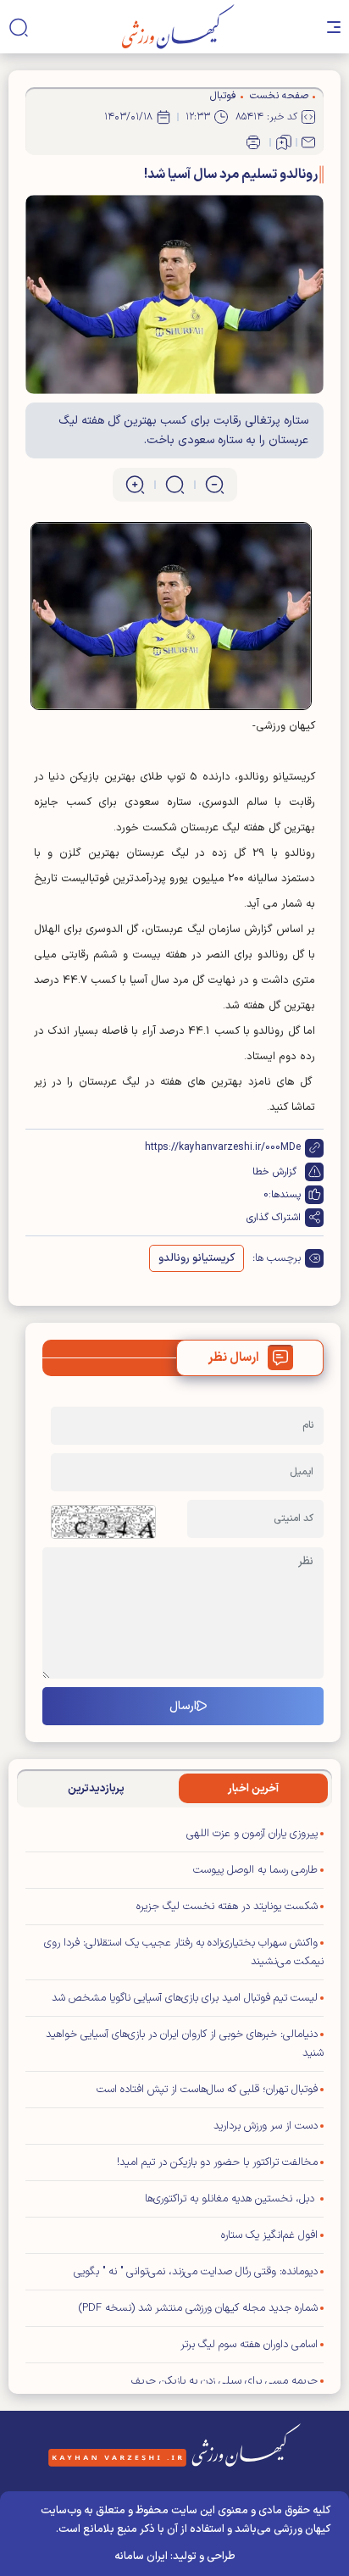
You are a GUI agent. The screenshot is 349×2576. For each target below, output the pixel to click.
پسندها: (285, 1195)
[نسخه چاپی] (253, 142)
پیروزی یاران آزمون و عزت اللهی (252, 1834)
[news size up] (135, 485)
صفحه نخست (279, 96)
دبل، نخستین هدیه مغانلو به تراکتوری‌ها (231, 2199)
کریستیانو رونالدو (197, 1258)
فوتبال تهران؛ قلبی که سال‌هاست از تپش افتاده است (207, 2090)
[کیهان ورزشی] (178, 27)
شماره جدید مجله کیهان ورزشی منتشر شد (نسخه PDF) (198, 2308)
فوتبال (223, 96)
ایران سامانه (141, 2557)
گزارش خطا (274, 1172)
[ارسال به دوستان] (308, 142)
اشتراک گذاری (274, 1218)
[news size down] (215, 485)
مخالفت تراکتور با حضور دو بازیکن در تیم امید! (217, 2162)
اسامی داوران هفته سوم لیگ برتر (249, 2345)
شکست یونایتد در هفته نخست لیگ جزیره (227, 1907)
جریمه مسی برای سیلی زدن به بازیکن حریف (224, 2381)
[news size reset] (175, 485)
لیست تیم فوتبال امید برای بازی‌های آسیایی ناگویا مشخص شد (185, 1998)
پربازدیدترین (96, 1789)
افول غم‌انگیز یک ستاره (269, 2235)
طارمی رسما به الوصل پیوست (255, 1870)
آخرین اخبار (253, 1789)
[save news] (284, 142)
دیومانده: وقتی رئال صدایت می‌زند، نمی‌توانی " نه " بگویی (196, 2272)
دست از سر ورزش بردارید (266, 2126)
